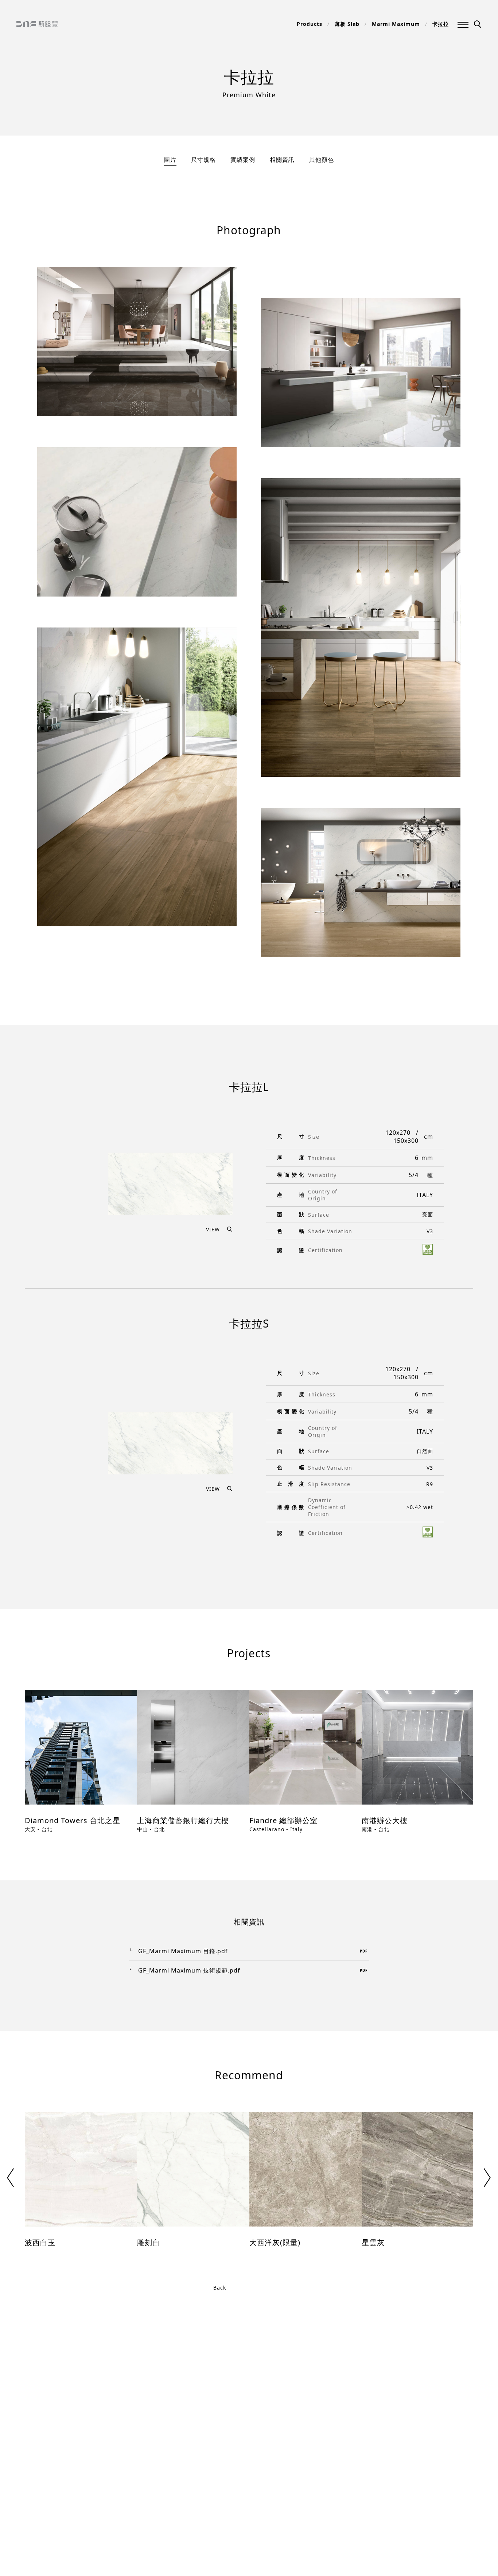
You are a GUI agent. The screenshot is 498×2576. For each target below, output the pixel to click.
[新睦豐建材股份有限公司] (37, 25)
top (23, 2537)
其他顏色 (322, 160)
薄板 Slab (347, 24)
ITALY (425, 1195)
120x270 (398, 1133)
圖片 (170, 160)
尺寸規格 (203, 160)
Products (310, 24)
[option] (81, 1767)
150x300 (406, 1141)
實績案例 (243, 160)
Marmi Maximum (396, 24)
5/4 (414, 1175)
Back (220, 2288)
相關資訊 (282, 160)
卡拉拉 (441, 24)
